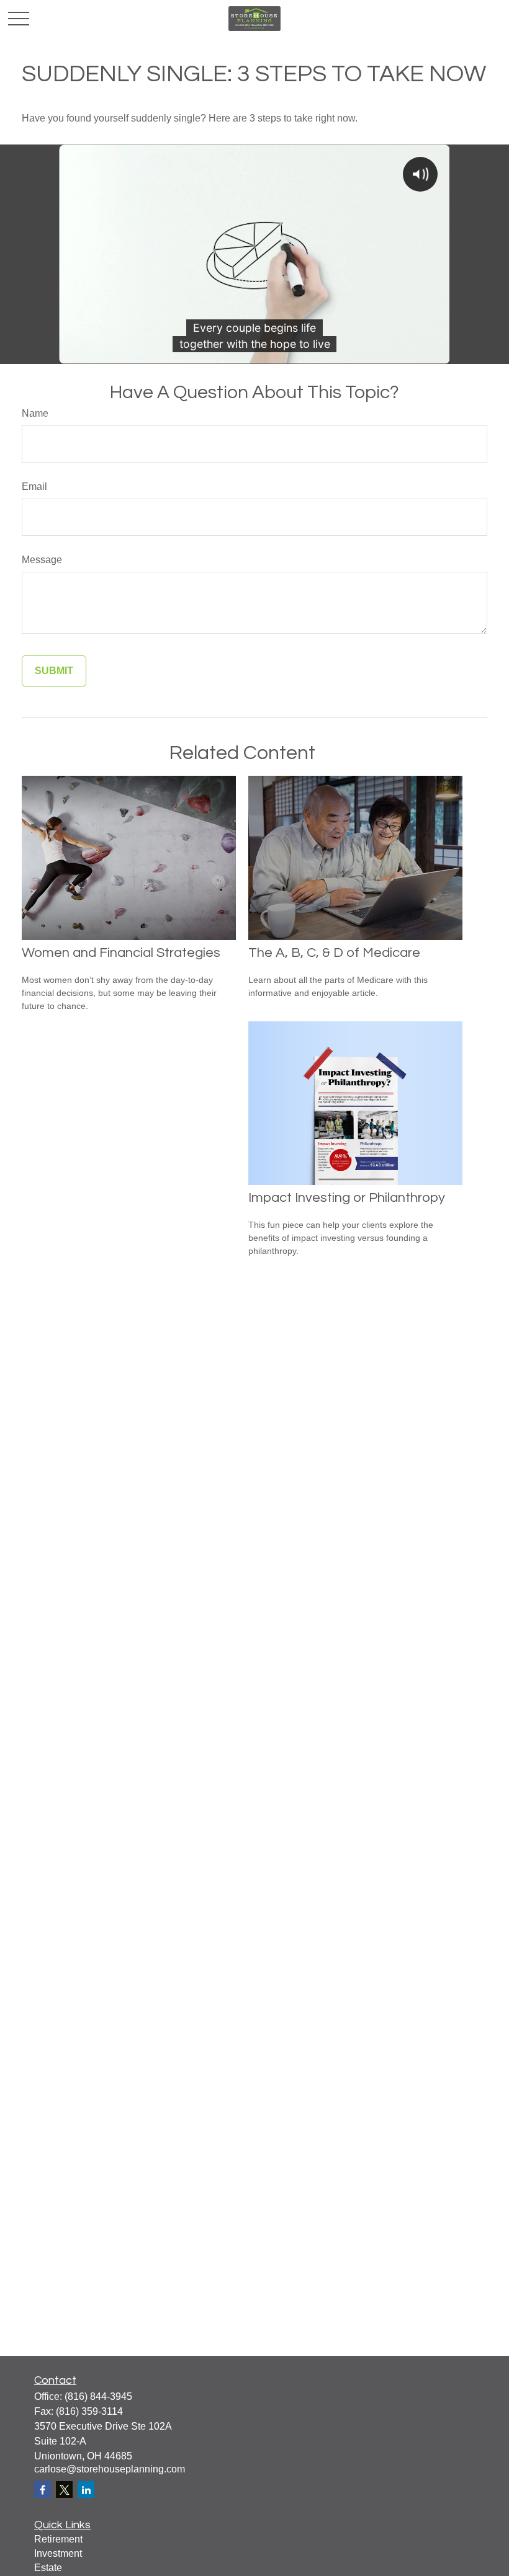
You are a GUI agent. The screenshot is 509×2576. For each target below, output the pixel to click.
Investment (58, 2553)
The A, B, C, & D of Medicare (334, 953)
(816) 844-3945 (98, 2396)
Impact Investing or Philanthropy (347, 1198)
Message (42, 560)
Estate (48, 2568)
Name (35, 413)
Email (34, 486)
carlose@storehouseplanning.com (110, 2469)
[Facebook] (43, 2489)
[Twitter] (64, 2489)
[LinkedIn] (86, 2489)
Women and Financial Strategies (121, 953)
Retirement (58, 2539)
